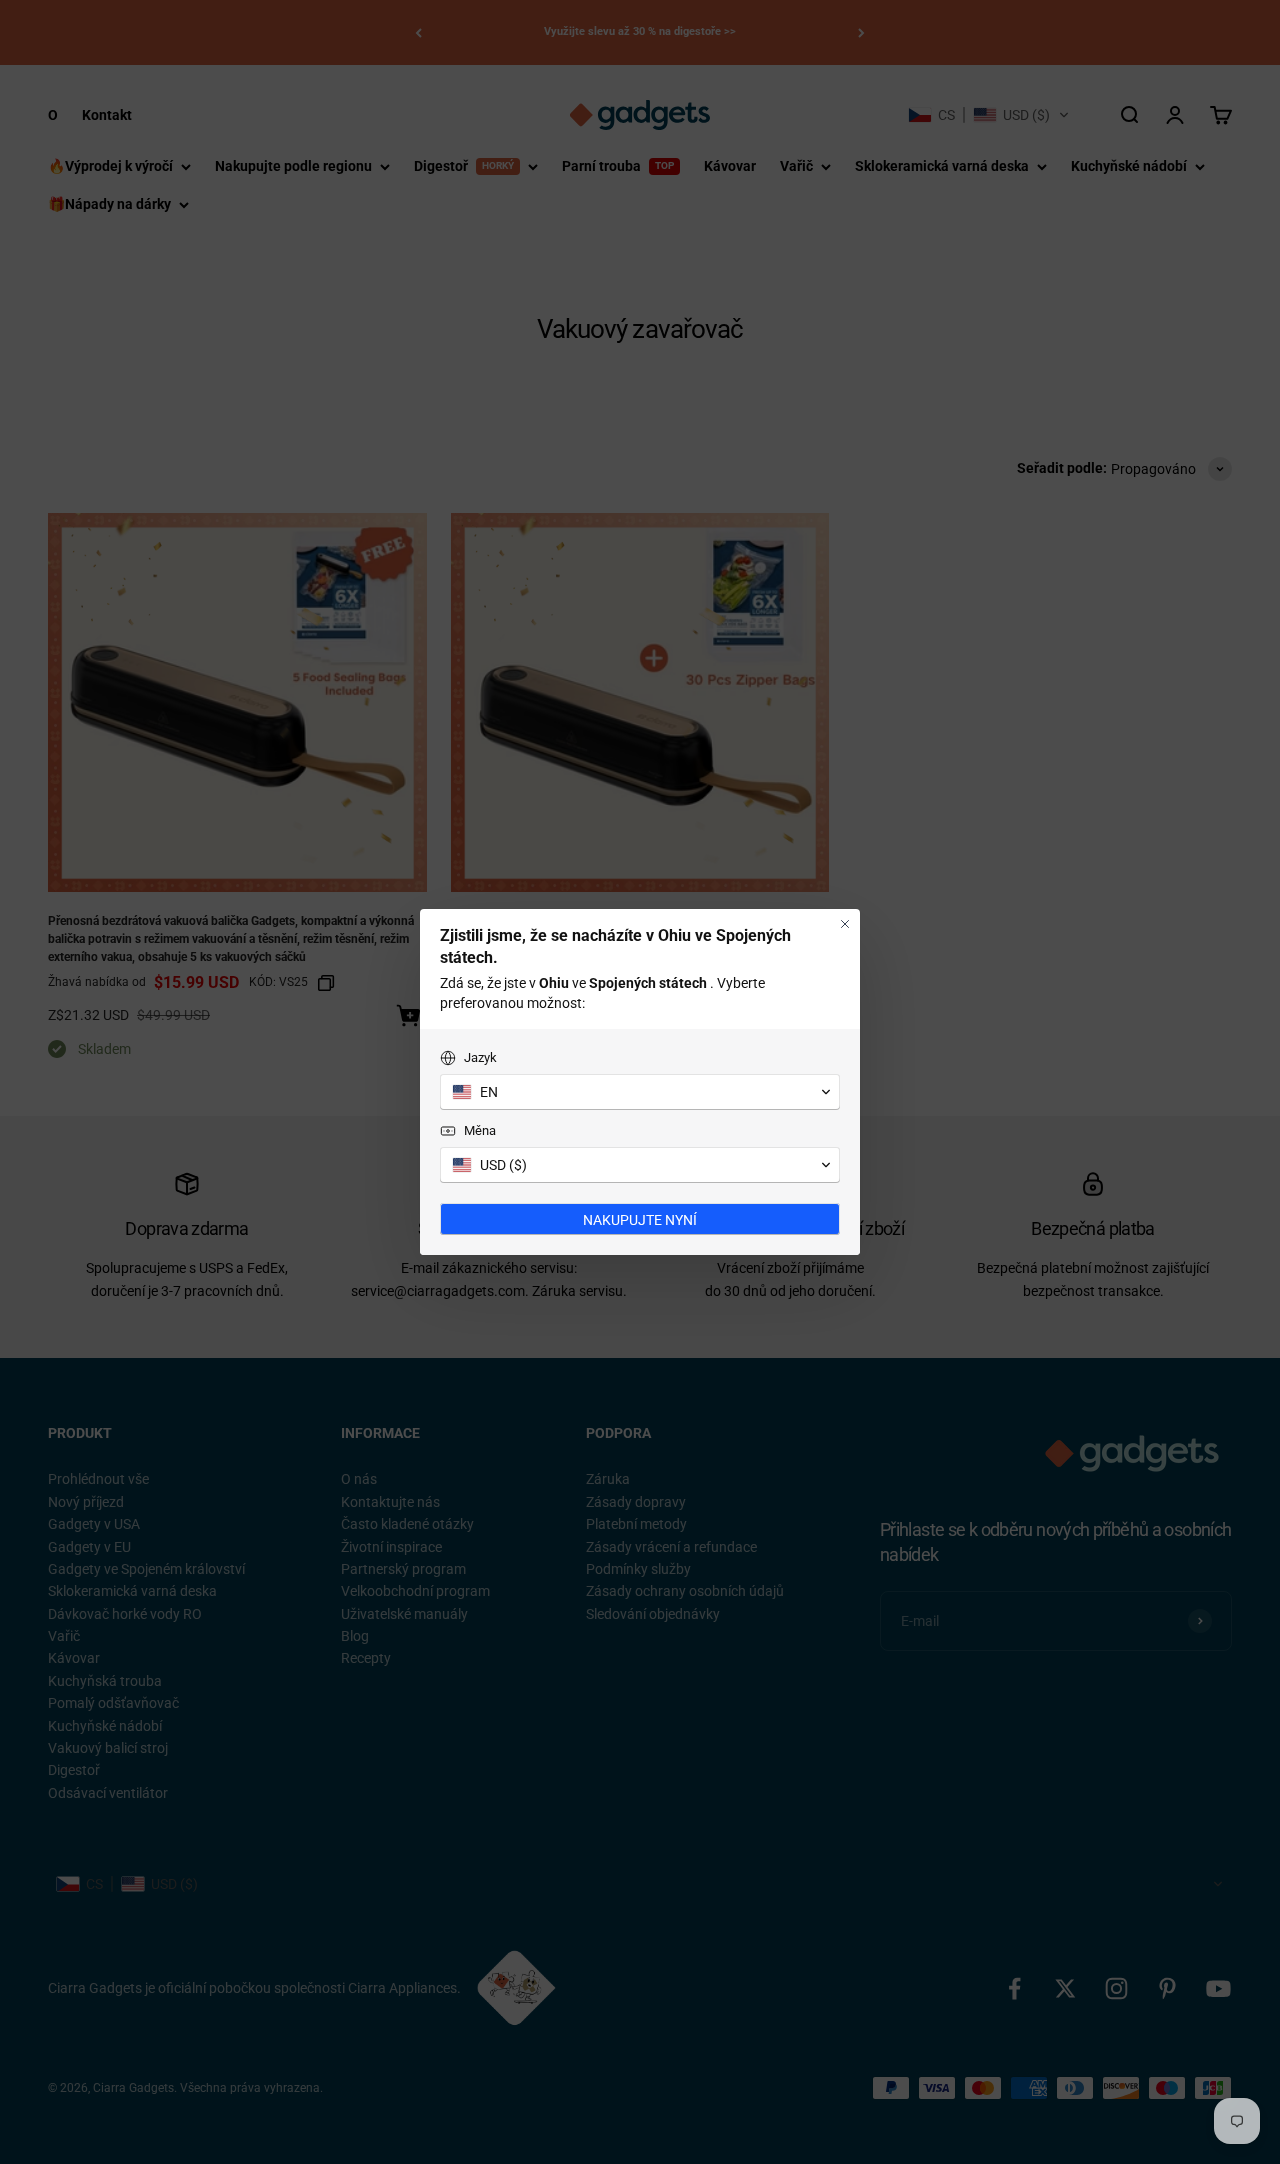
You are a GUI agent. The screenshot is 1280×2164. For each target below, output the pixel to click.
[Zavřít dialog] (845, 924)
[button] (640, 1092)
